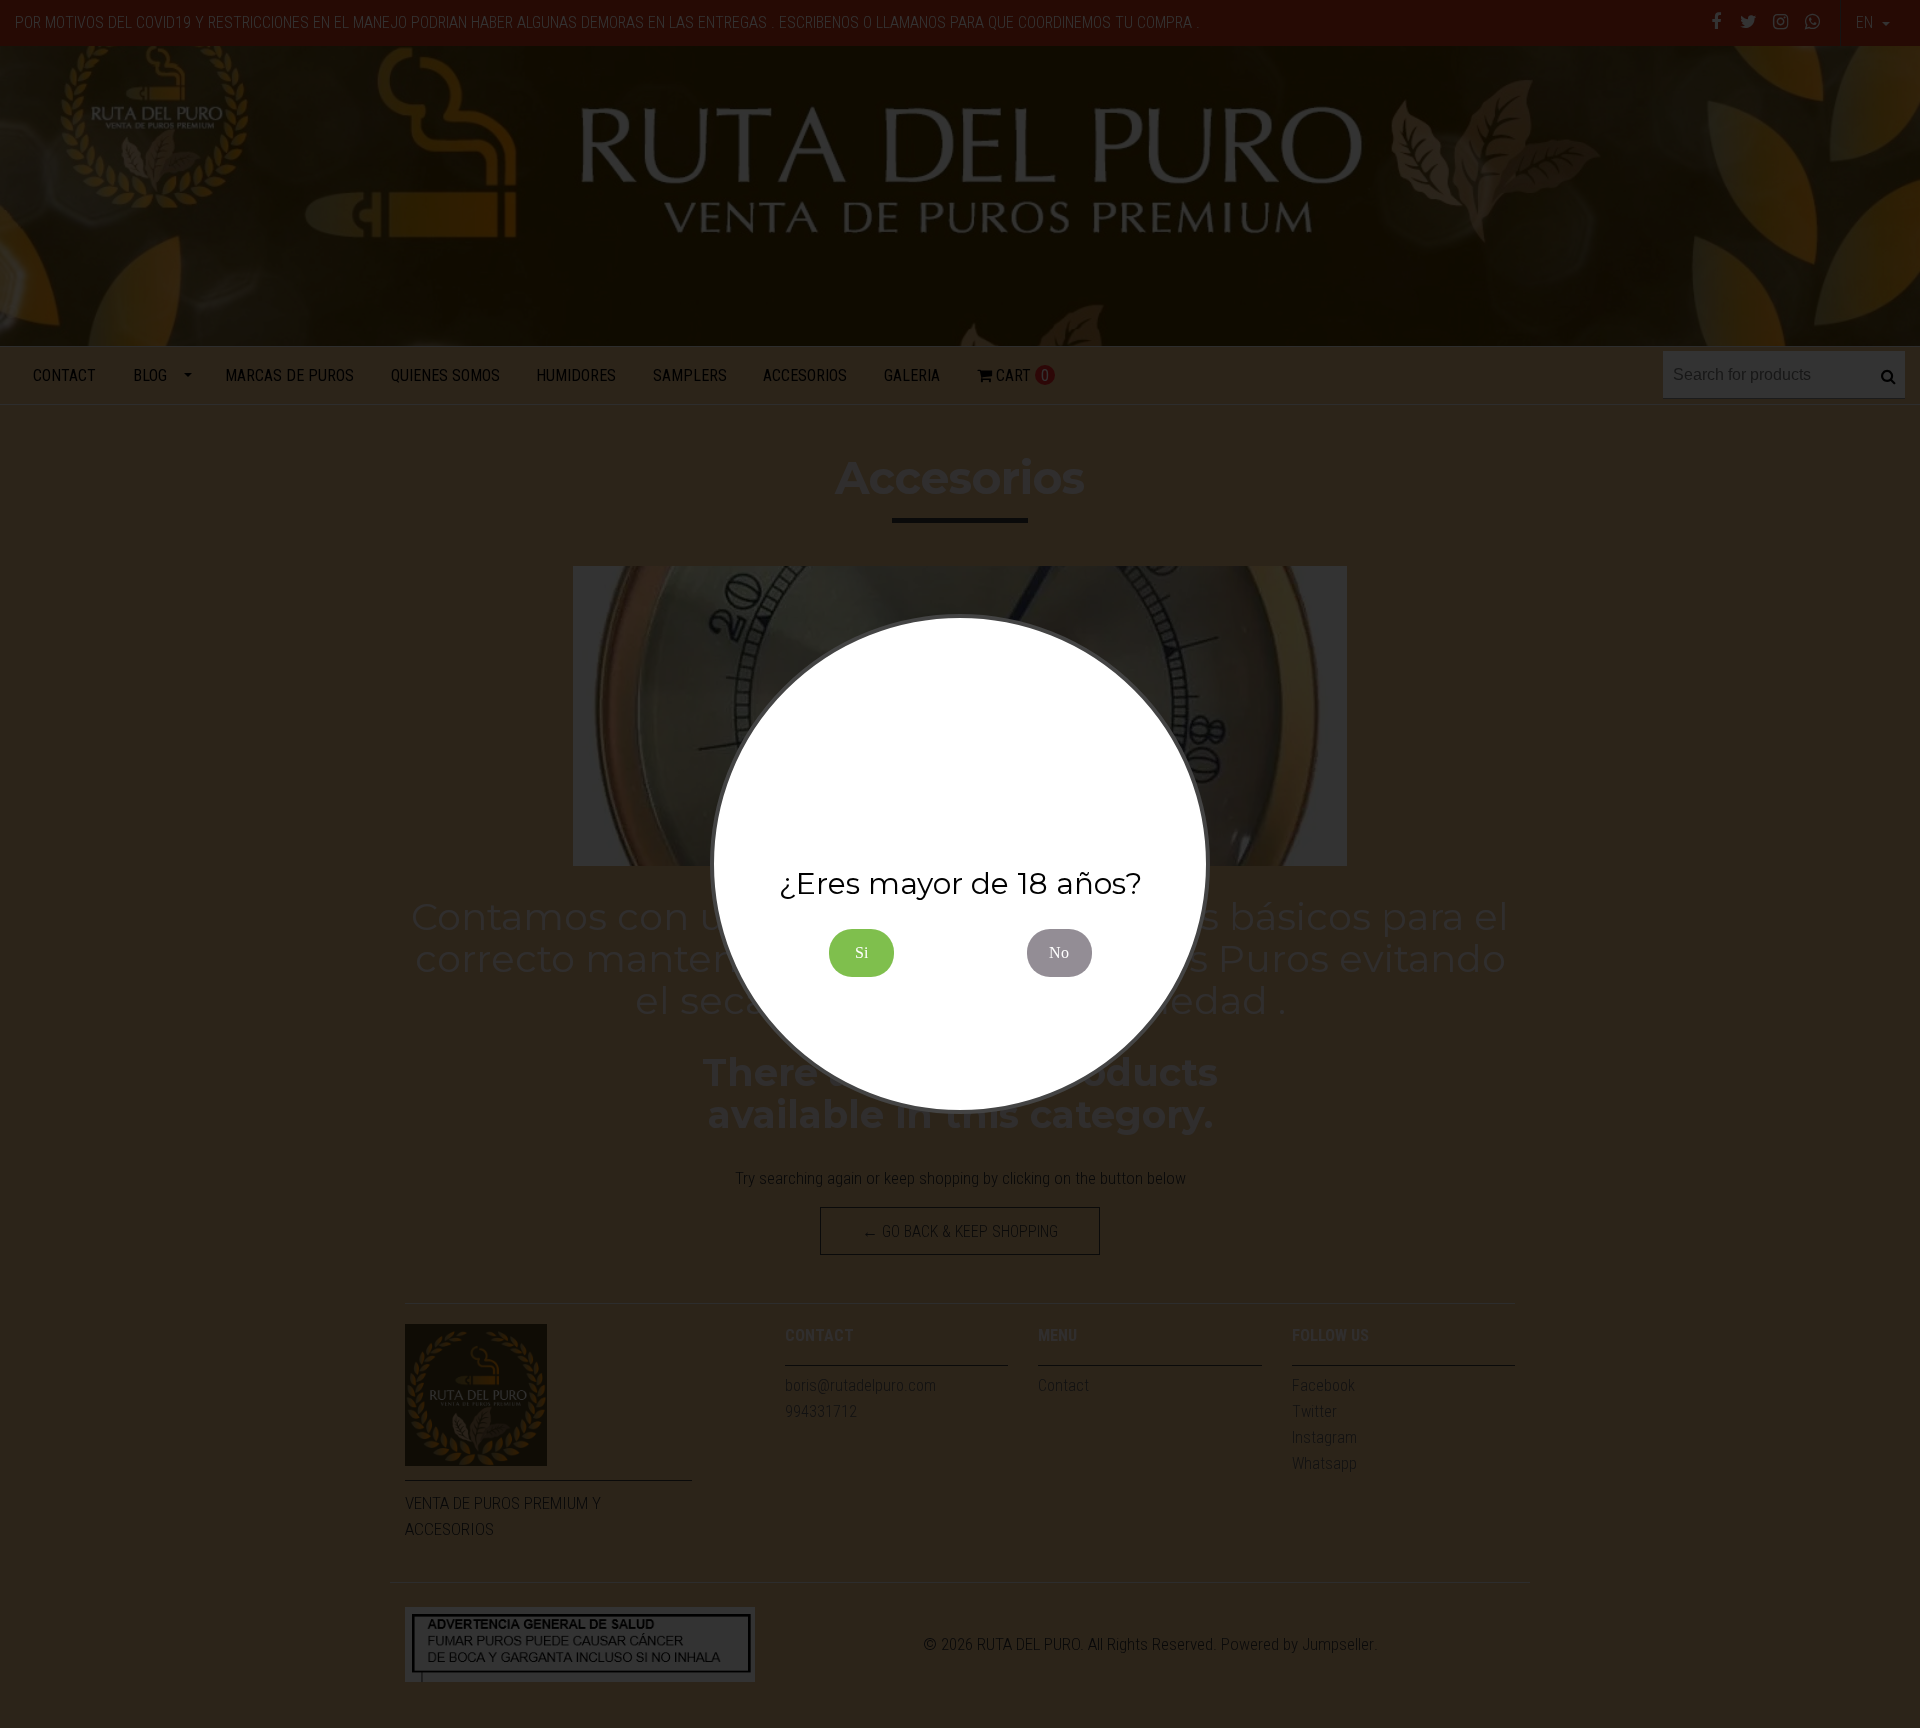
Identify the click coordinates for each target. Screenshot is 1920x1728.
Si (861, 952)
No (1059, 952)
